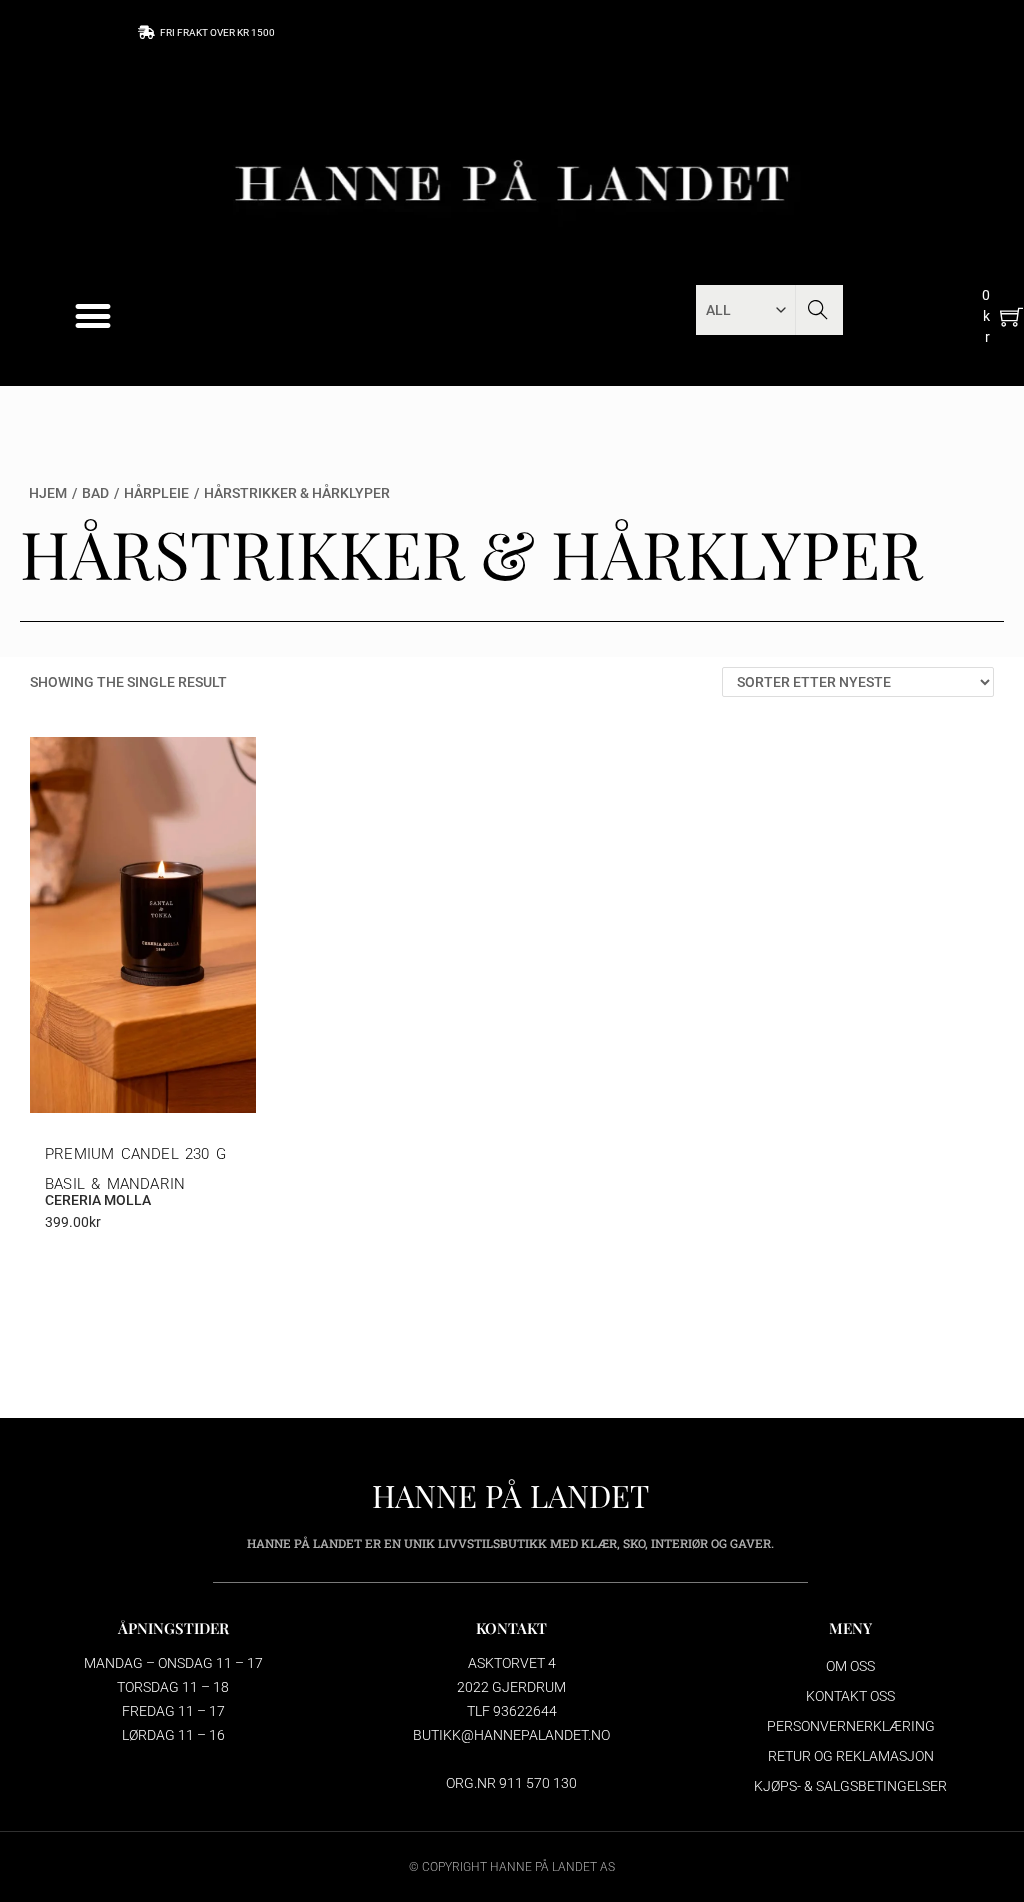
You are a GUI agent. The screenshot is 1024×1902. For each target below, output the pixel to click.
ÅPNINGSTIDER (173, 1628)
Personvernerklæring (851, 1726)
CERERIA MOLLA (98, 1200)
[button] (93, 316)
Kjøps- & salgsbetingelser (850, 1786)
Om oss (850, 1666)
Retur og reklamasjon (851, 1756)
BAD (95, 493)
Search (817, 310)
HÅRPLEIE (156, 493)
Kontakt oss (850, 1696)
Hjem (48, 493)
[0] (1011, 316)
